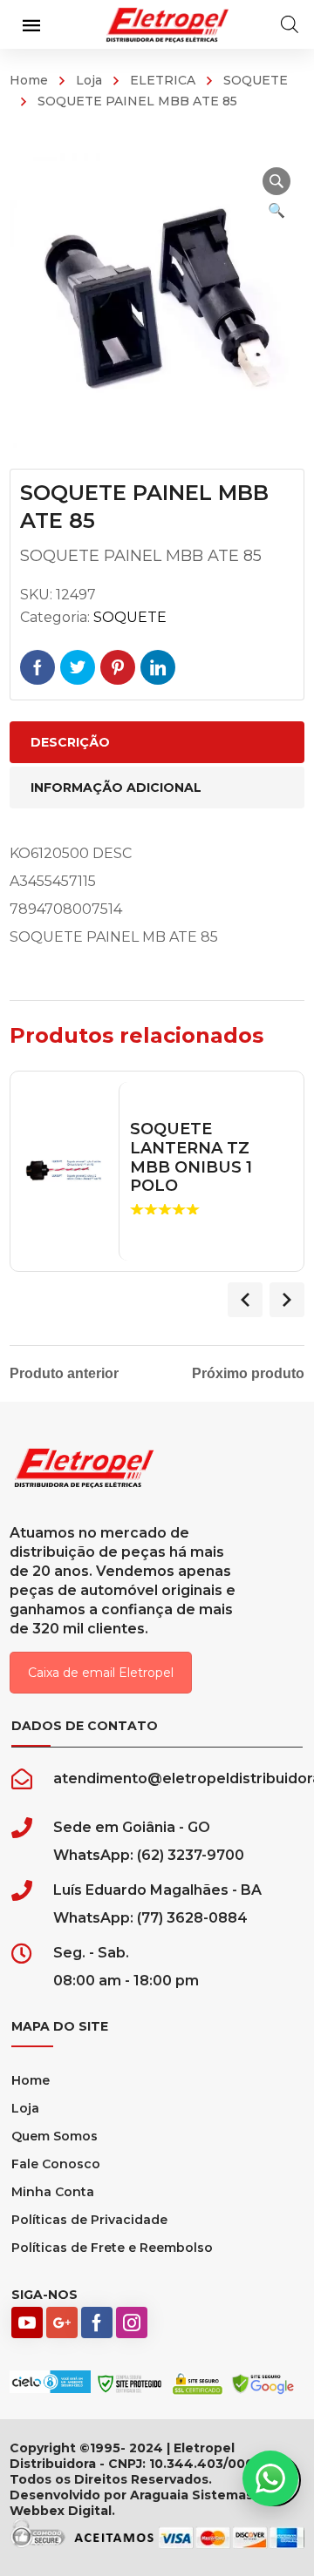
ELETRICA (163, 80)
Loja (89, 80)
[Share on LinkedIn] (158, 667)
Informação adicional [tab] (116, 788)
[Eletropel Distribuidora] (167, 24)
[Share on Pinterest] (118, 667)
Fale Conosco (56, 2164)
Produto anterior (64, 1374)
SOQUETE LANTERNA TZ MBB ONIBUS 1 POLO (191, 1158)
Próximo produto (248, 1374)
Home (29, 80)
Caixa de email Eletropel (101, 1673)
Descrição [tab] (70, 742)
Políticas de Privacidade (89, 2220)
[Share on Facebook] (38, 667)
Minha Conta (53, 2192)
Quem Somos (55, 2136)
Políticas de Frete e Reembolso (112, 2248)
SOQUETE (256, 80)
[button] (276, 181)
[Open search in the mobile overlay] (290, 24)
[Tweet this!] (78, 667)
